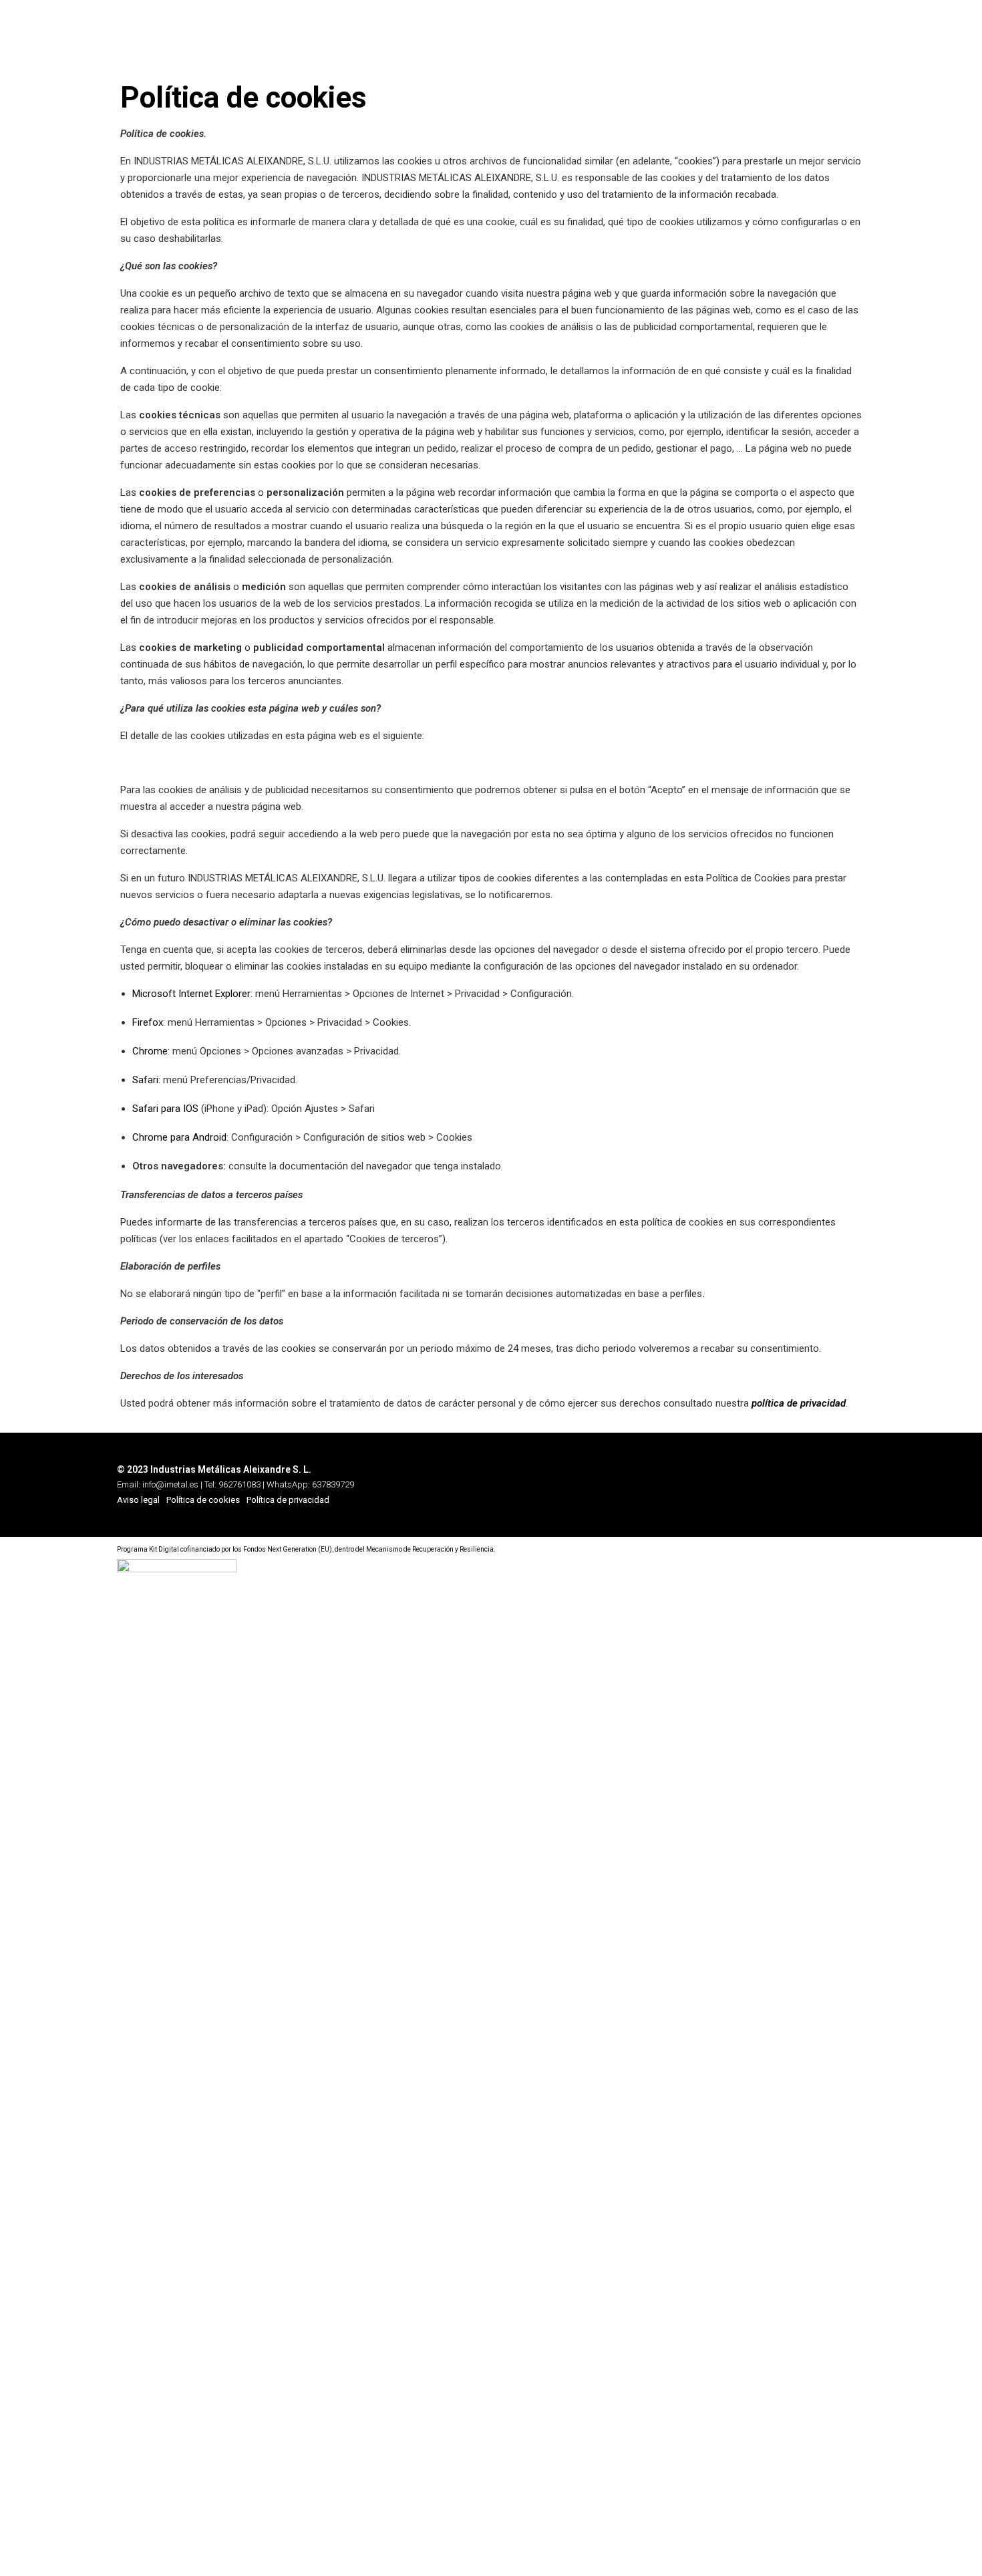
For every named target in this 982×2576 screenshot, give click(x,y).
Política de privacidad (288, 1500)
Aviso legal (138, 1500)
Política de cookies (203, 1500)
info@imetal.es (171, 1484)
